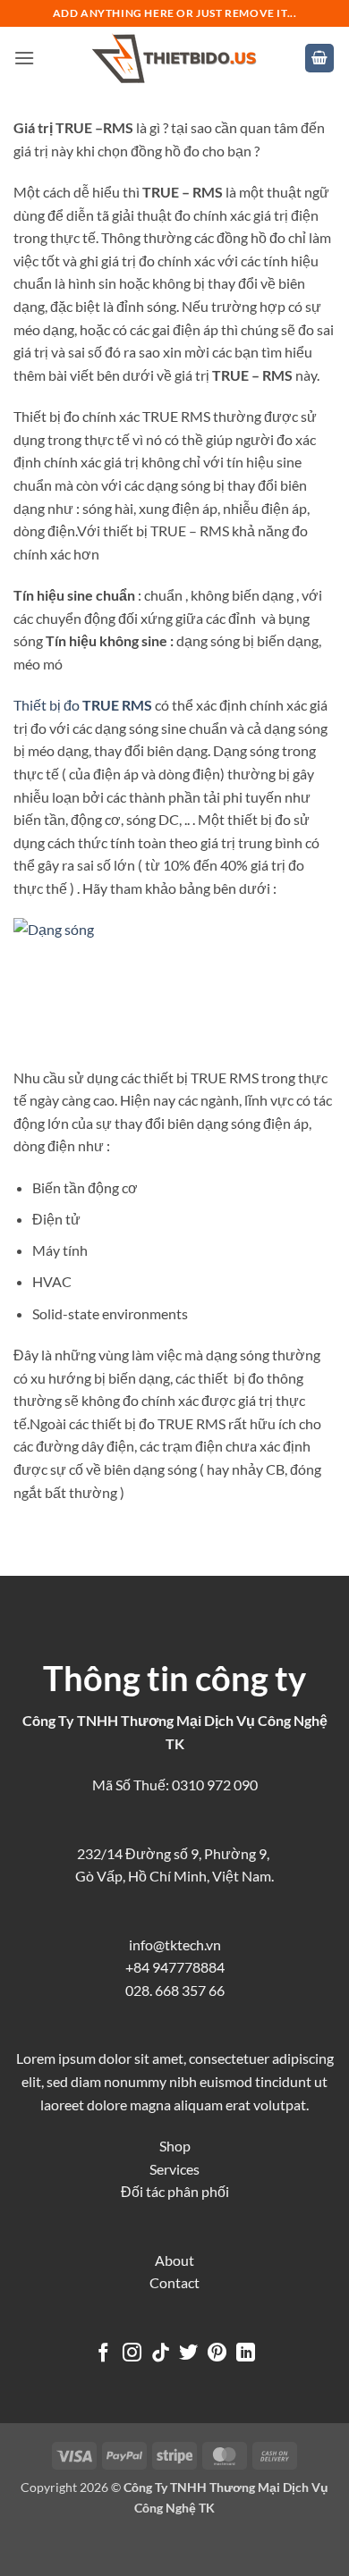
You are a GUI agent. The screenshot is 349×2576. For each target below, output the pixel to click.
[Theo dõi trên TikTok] (161, 2354)
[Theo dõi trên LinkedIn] (246, 2354)
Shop (175, 2146)
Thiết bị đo (83, 705)
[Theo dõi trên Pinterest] (217, 2354)
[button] (24, 58)
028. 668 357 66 (175, 1990)
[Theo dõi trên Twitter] (188, 2354)
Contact (174, 2282)
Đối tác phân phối (175, 2191)
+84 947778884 (175, 1967)
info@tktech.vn (175, 1945)
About (174, 2260)
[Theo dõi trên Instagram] (132, 2354)
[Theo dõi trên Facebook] (103, 2354)
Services (174, 2169)
